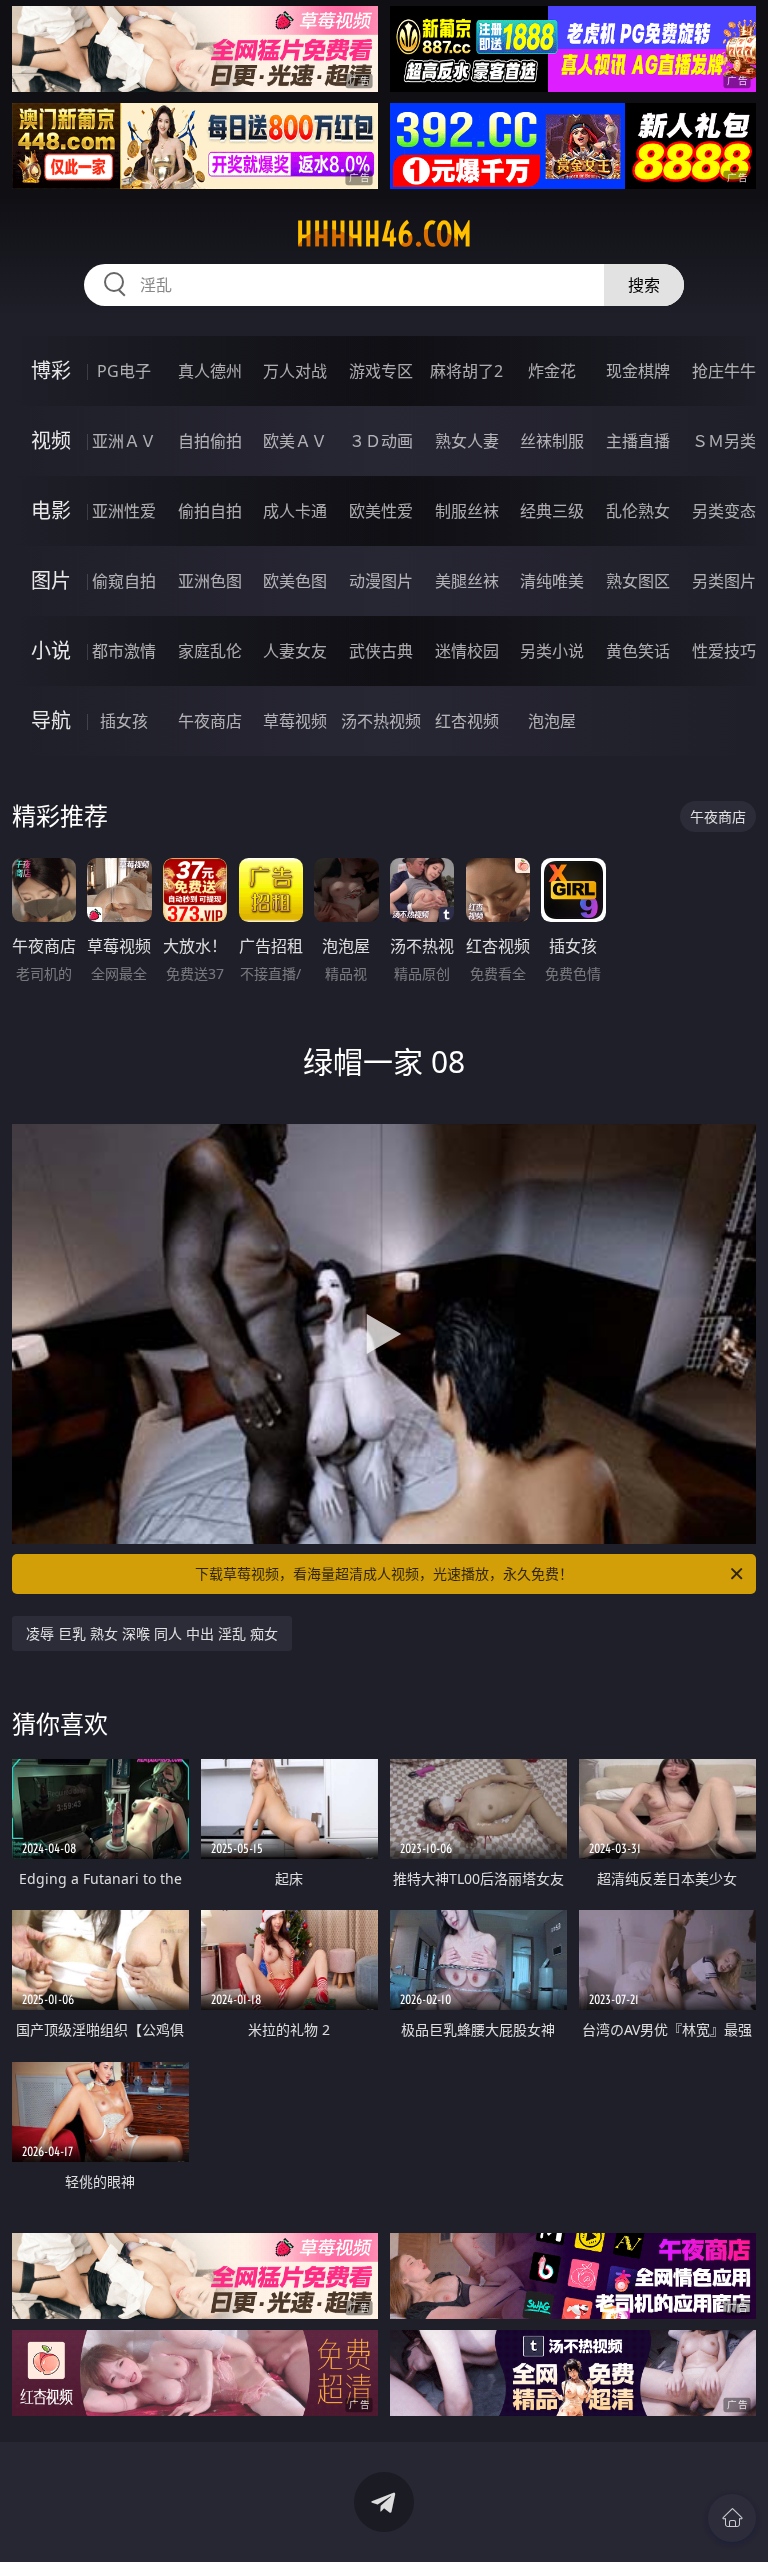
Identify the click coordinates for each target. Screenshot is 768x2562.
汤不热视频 (381, 721)
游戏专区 (381, 371)
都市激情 (124, 651)
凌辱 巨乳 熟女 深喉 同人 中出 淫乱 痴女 (152, 1633)
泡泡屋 (552, 721)
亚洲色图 (210, 581)
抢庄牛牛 (724, 371)
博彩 (51, 370)
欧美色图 (295, 581)
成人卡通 (295, 511)
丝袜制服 (552, 441)
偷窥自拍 (124, 581)
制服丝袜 (467, 511)
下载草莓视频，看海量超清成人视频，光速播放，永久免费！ (384, 1573)
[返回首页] (732, 2518)
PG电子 (124, 371)
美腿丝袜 (467, 581)
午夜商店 (210, 721)
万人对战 (295, 371)
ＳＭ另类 (724, 441)
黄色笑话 (638, 651)
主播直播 (638, 441)
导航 (51, 720)
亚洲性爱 (124, 511)
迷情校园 (467, 651)
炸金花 (552, 371)
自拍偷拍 (210, 441)
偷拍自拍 (210, 511)
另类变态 (724, 511)
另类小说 (552, 651)
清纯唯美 (552, 581)
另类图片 (724, 581)
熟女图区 (638, 581)
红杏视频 (467, 721)
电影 (51, 510)
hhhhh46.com (384, 234)
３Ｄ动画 (381, 441)
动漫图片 (381, 581)
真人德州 (210, 371)
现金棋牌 (638, 371)
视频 (51, 440)
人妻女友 (295, 651)
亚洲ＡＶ (124, 441)
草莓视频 (295, 721)
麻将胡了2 (466, 371)
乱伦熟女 (638, 511)
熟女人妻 (467, 441)
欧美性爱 (381, 511)
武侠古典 (381, 651)
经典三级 (552, 511)
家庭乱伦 (210, 651)
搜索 (644, 285)
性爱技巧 (724, 651)
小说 (51, 650)
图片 (51, 580)
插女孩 (124, 721)
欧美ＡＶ (295, 441)
